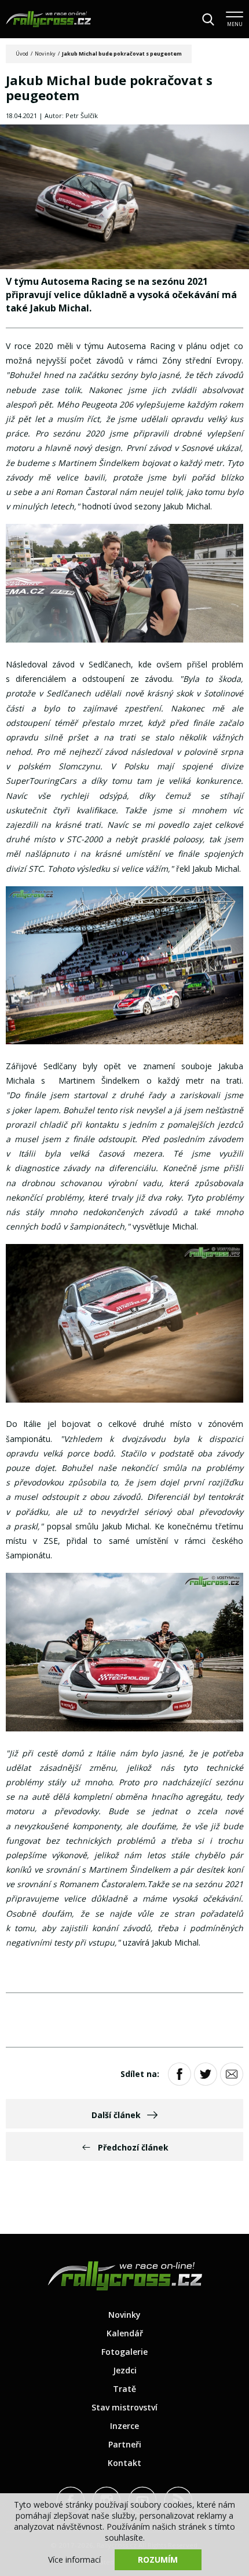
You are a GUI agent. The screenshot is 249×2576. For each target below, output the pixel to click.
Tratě (124, 2389)
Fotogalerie (124, 2352)
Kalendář (125, 2333)
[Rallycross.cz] (48, 19)
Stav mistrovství (124, 2407)
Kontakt (124, 2463)
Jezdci (125, 2370)
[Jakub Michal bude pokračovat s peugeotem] (124, 198)
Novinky (45, 54)
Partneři (125, 2444)
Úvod (22, 54)
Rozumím (158, 2560)
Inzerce (124, 2426)
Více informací (74, 2560)
